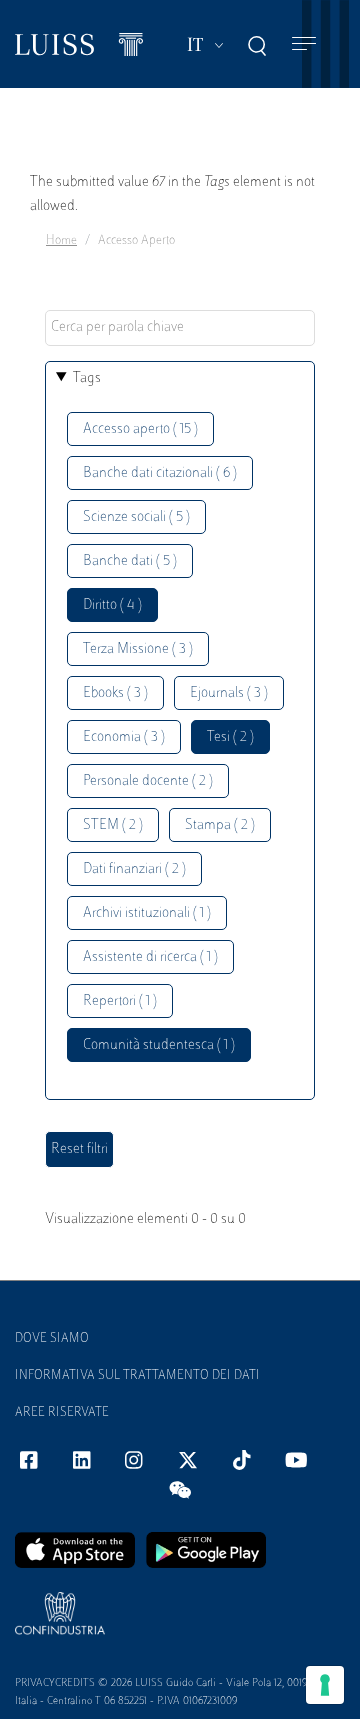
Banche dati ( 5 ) (130, 561)
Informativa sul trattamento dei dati (137, 1376)
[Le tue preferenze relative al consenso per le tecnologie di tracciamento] (325, 1685)
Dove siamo (52, 1339)
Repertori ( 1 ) (120, 1001)
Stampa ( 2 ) (220, 825)
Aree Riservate (62, 1413)
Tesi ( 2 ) (230, 737)
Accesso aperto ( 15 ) (140, 429)
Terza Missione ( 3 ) (138, 649)
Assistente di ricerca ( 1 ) (150, 957)
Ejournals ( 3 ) (229, 693)
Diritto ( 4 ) (112, 605)
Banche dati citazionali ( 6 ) (160, 473)
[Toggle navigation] (304, 44)
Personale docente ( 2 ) (148, 781)
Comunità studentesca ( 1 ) (159, 1045)
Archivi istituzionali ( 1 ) (147, 913)
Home (61, 241)
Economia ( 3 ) (124, 737)
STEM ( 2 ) (113, 825)
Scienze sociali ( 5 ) (136, 517)
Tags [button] (87, 378)
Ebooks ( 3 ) (115, 693)
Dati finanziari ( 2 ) (134, 869)
